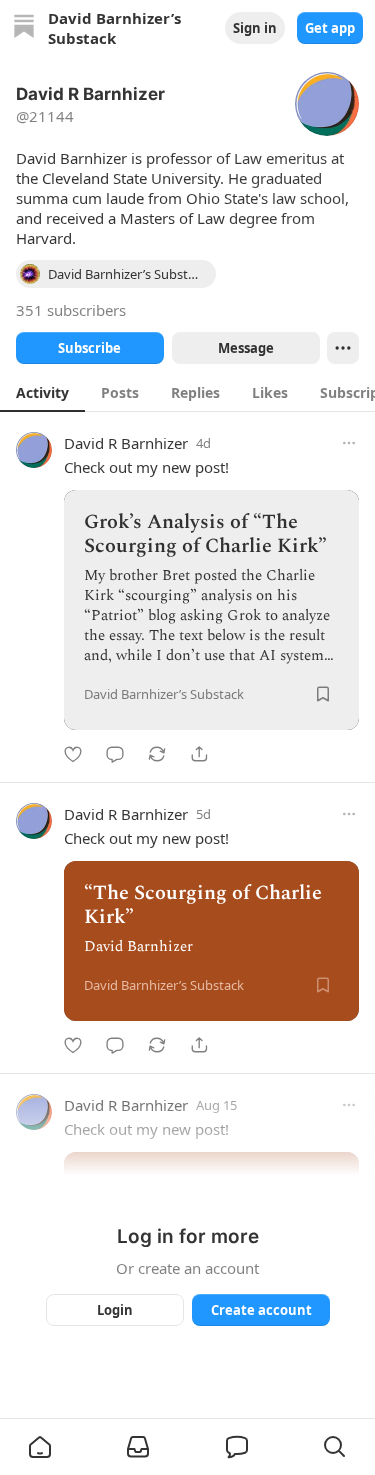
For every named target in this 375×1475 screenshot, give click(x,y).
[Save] (323, 694)
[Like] (73, 754)
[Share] (199, 754)
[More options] (349, 443)
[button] (40, 1447)
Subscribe (89, 348)
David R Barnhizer (126, 443)
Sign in (255, 28)
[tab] (42, 392)
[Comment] (115, 754)
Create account (260, 1310)
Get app (330, 28)
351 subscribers (71, 310)
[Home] (24, 28)
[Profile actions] (343, 348)
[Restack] (157, 754)
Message (245, 348)
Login (115, 1310)
